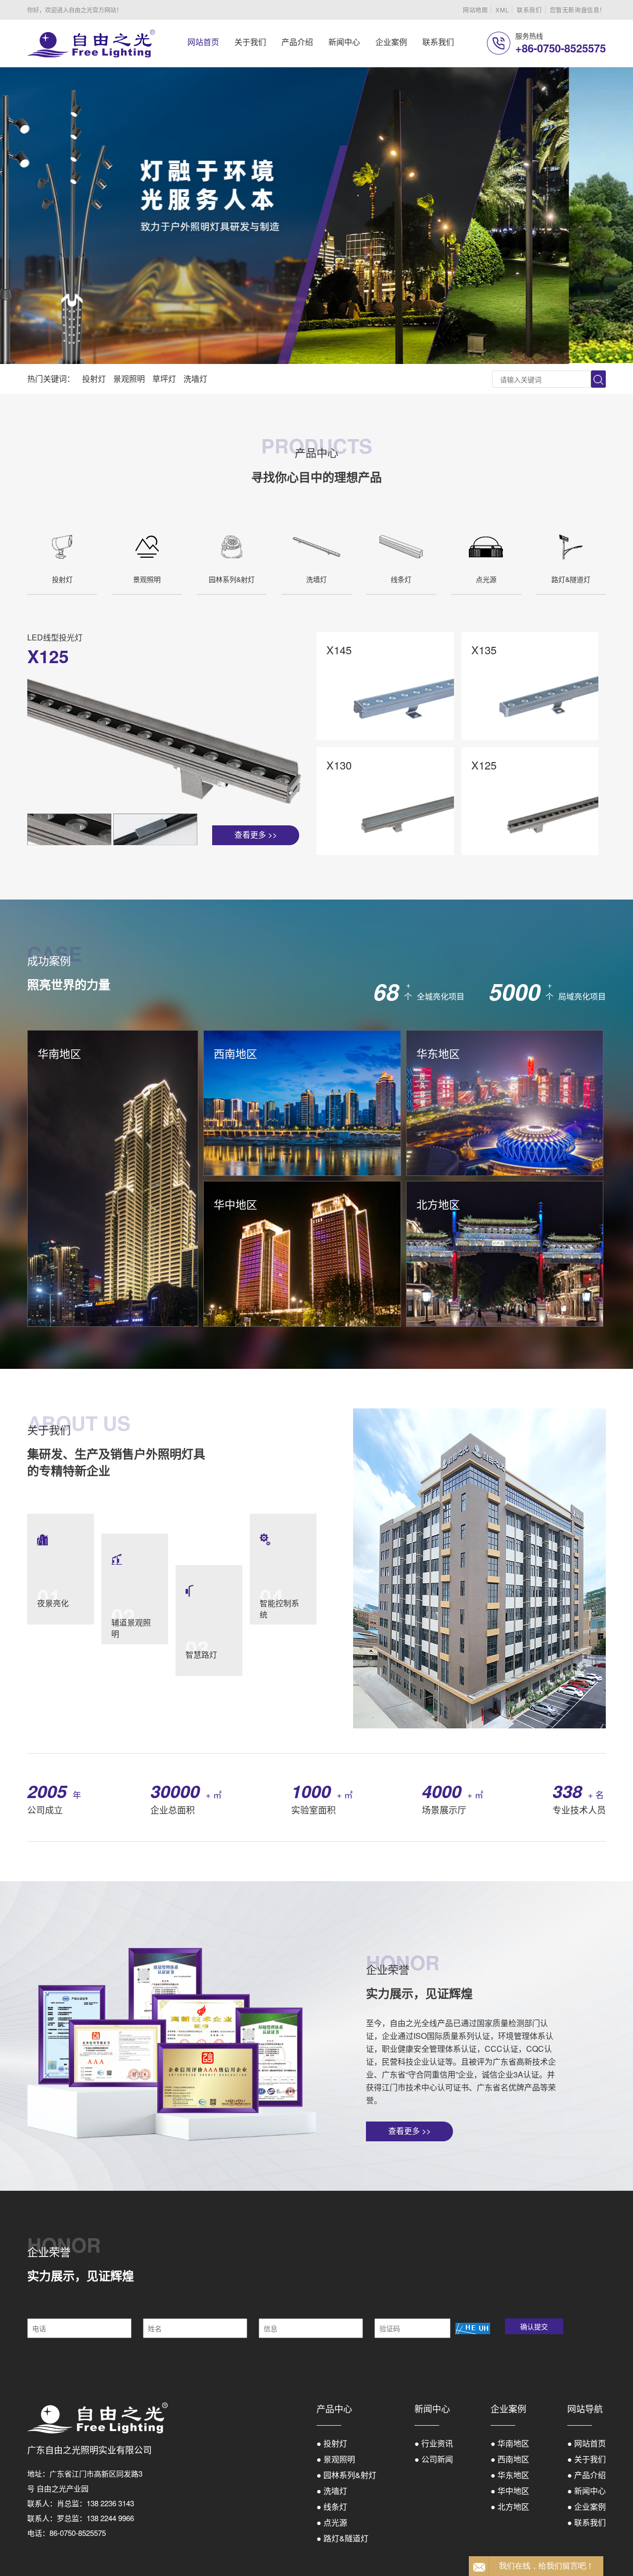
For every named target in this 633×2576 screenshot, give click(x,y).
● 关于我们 (587, 2459)
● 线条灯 (332, 2507)
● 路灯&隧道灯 (342, 2538)
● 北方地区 (510, 2507)
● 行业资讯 (434, 2443)
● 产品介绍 (587, 2475)
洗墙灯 (195, 379)
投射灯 (94, 379)
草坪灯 (164, 379)
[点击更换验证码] (473, 2328)
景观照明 (129, 379)
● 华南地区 (510, 2443)
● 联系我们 (587, 2522)
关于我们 (250, 42)
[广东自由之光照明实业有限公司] (91, 44)
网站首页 (203, 42)
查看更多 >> (256, 835)
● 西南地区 (510, 2459)
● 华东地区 (510, 2475)
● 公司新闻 (434, 2459)
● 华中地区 (510, 2491)
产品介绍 (297, 42)
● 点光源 (332, 2522)
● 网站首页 (587, 2443)
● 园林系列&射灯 (346, 2475)
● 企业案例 (587, 2507)
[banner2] (316, 216)
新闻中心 (344, 42)
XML (502, 10)
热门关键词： (51, 379)
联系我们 (529, 10)
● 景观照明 (336, 2459)
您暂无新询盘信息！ (578, 10)
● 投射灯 (332, 2443)
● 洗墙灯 (332, 2491)
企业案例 (391, 42)
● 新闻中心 (587, 2491)
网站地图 (475, 10)
